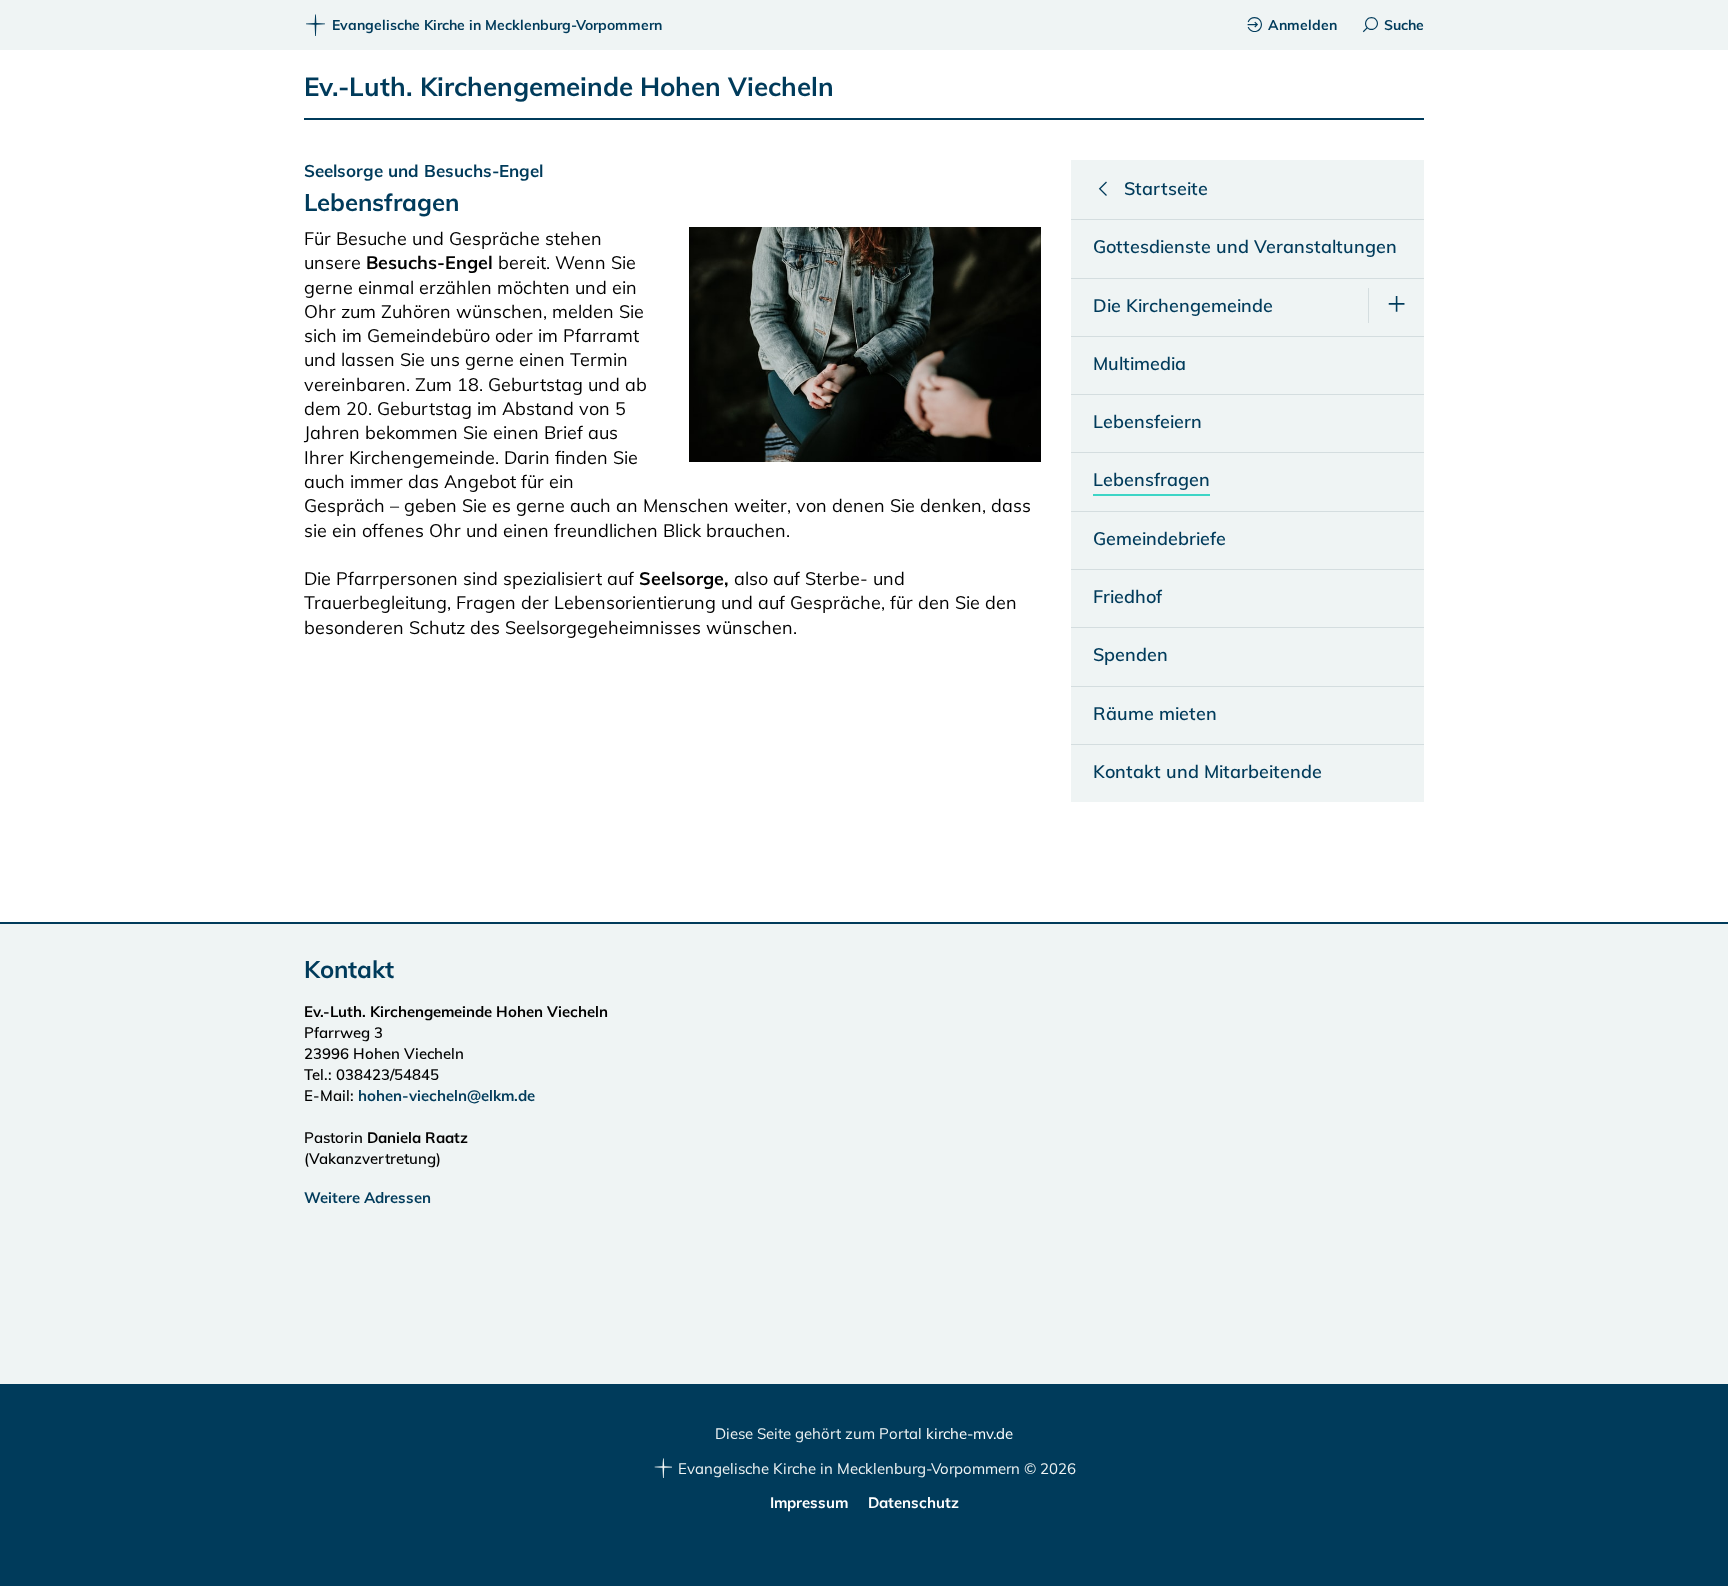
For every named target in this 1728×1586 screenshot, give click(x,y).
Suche (1404, 25)
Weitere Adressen (367, 1197)
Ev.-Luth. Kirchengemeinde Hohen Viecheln (569, 86)
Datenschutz (913, 1502)
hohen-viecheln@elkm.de (446, 1095)
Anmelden (1302, 25)
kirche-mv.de (969, 1433)
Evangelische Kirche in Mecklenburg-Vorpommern (497, 25)
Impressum (809, 1502)
